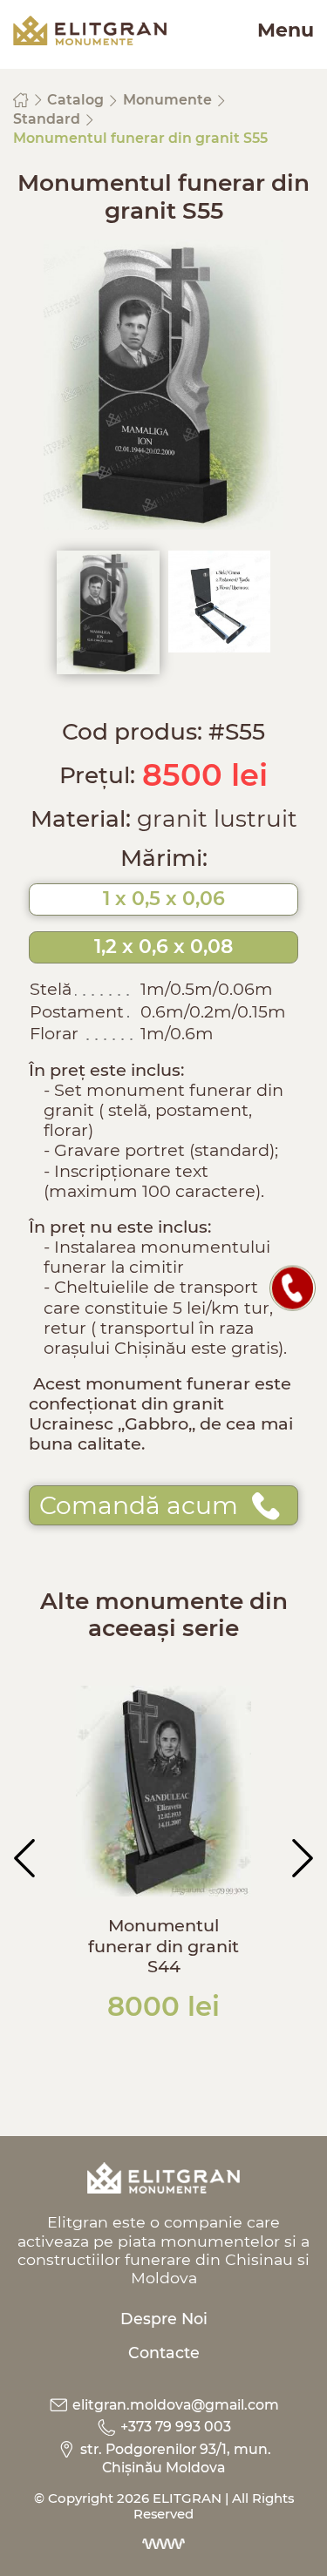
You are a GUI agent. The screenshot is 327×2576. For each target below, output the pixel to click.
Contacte (164, 2353)
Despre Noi (164, 2319)
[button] (24, 1858)
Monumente (169, 100)
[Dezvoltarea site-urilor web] (163, 2544)
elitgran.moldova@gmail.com (174, 2405)
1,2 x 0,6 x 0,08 (163, 947)
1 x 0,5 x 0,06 (164, 899)
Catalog (77, 100)
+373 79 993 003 (174, 2427)
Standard (48, 119)
